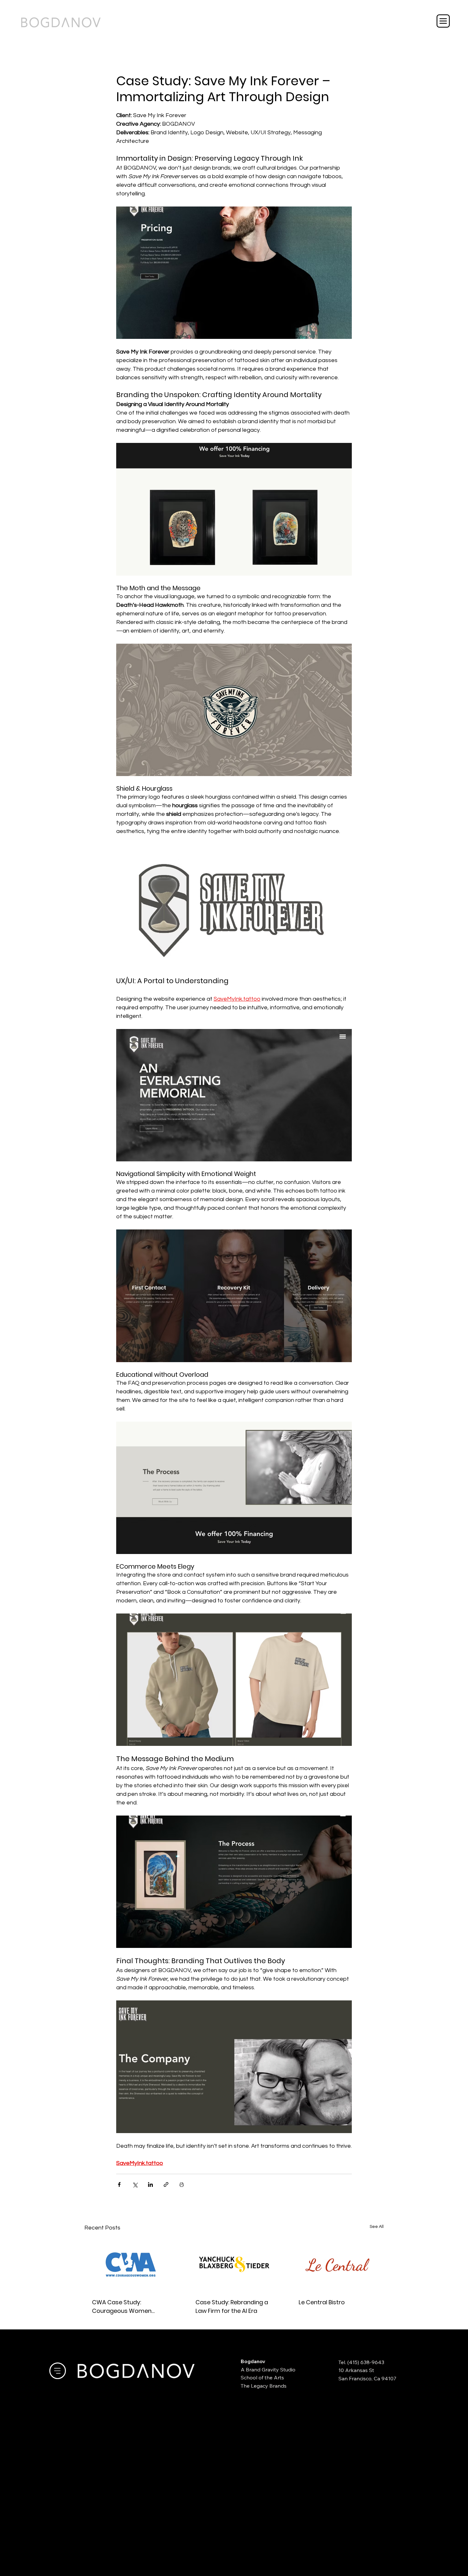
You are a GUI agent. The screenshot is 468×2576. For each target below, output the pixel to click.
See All (377, 2227)
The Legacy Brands (264, 2386)
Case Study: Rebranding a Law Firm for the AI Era (232, 2306)
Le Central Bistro (322, 2302)
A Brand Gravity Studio (268, 2369)
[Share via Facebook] (119, 2184)
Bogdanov (253, 2361)
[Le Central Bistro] (337, 2264)
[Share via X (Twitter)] (135, 2184)
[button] (443, 21)
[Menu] (58, 2371)
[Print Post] (182, 2184)
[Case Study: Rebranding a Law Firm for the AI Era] (234, 2264)
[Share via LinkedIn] (150, 2184)
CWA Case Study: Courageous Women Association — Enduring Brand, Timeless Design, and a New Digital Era (125, 2307)
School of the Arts (262, 2377)
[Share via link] (166, 2184)
